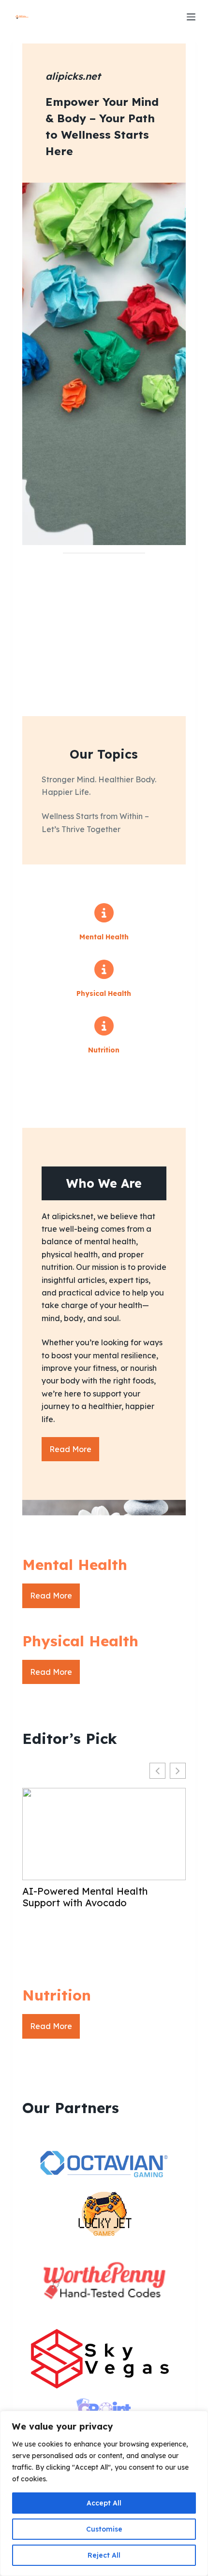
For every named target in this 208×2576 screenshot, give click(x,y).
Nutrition (104, 1050)
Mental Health (104, 937)
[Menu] (191, 17)
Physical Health (104, 993)
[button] (178, 1771)
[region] (104, 2493)
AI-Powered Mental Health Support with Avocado (85, 1897)
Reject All (104, 2555)
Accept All (104, 2503)
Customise (104, 2529)
